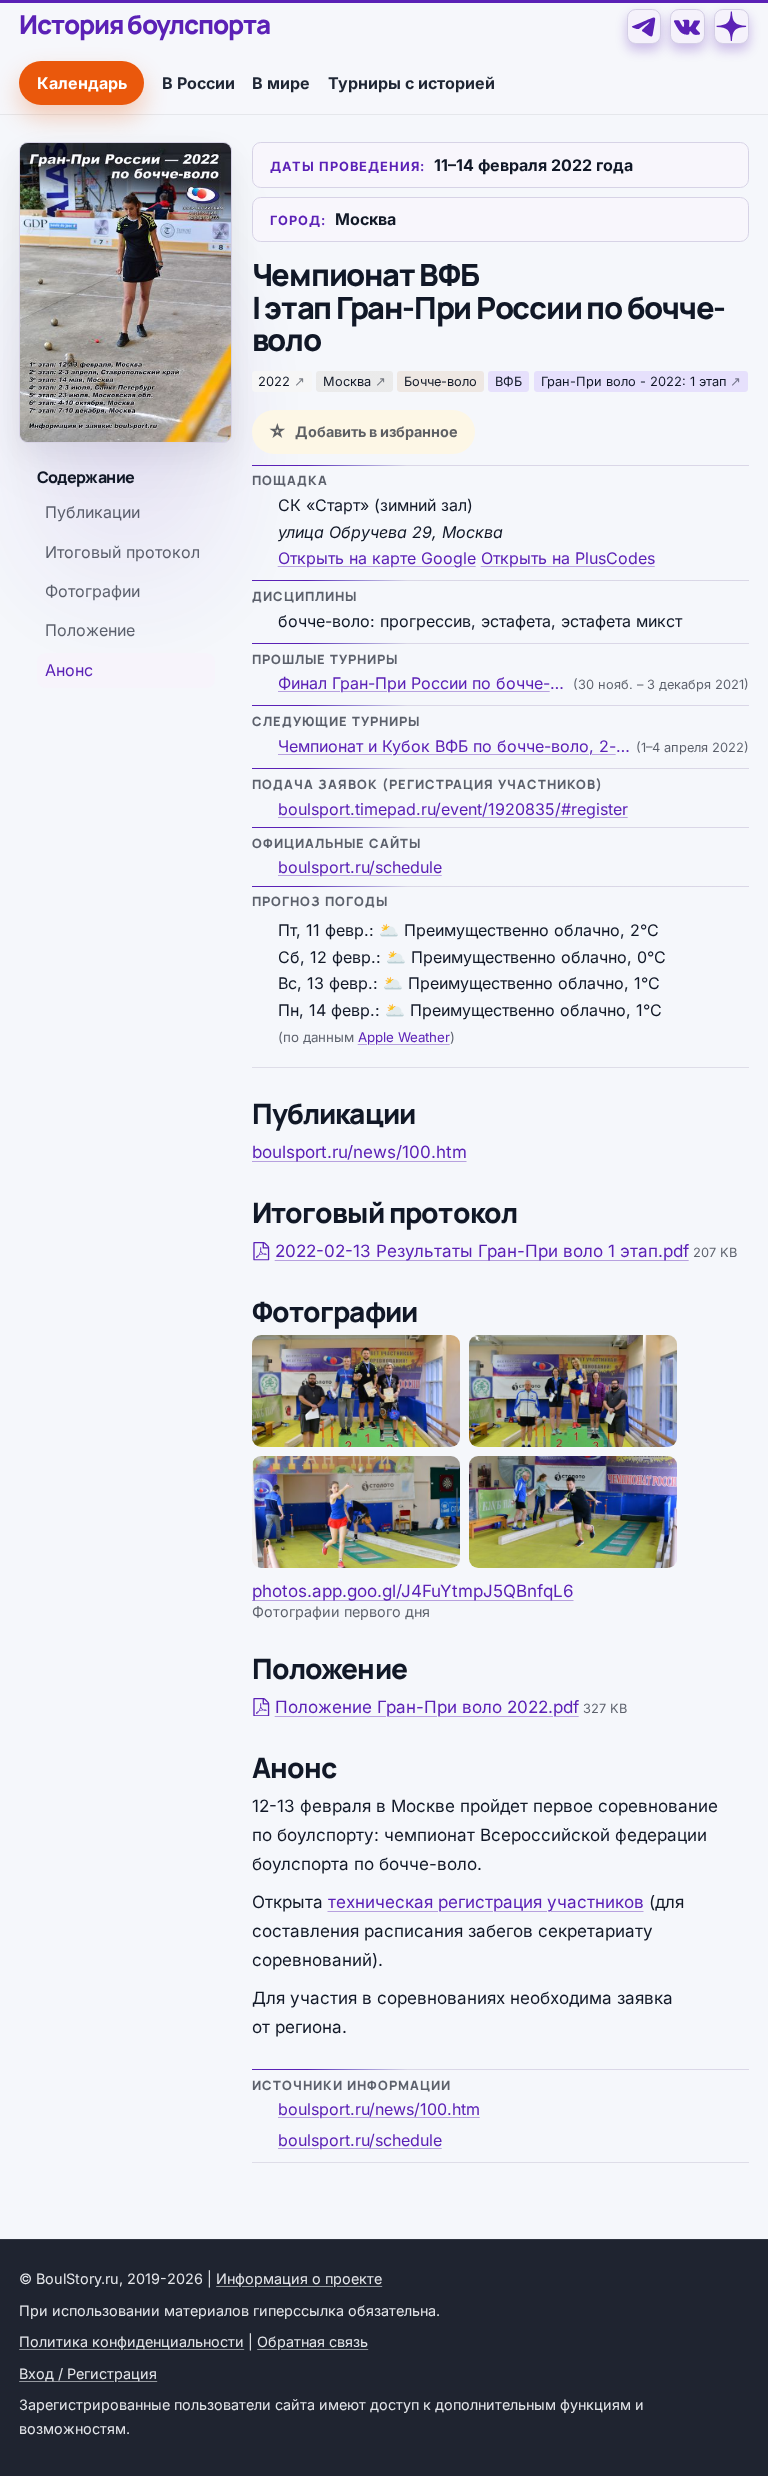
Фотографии (92, 591)
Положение (90, 630)
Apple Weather (404, 1037)
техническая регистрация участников (486, 1902)
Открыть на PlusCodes (568, 558)
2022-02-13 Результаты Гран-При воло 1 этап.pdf (482, 1251)
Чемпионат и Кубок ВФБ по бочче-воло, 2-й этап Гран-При (455, 746)
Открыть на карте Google (377, 558)
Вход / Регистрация (88, 2373)
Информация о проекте (299, 2278)
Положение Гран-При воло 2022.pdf (427, 1707)
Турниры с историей (411, 83)
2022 (274, 381)
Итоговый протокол (122, 552)
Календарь (82, 83)
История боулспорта (144, 24)
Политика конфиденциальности (131, 2341)
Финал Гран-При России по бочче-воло (423, 683)
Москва (347, 381)
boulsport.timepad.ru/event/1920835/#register (453, 809)
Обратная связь (312, 2341)
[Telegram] (644, 26)
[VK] (687, 26)
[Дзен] (731, 26)
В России (198, 83)
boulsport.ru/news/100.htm (359, 1152)
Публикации (92, 512)
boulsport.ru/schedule (360, 867)
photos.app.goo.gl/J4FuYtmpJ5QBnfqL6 (413, 1591)
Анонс (69, 670)
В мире (281, 83)
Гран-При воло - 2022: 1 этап (634, 381)
